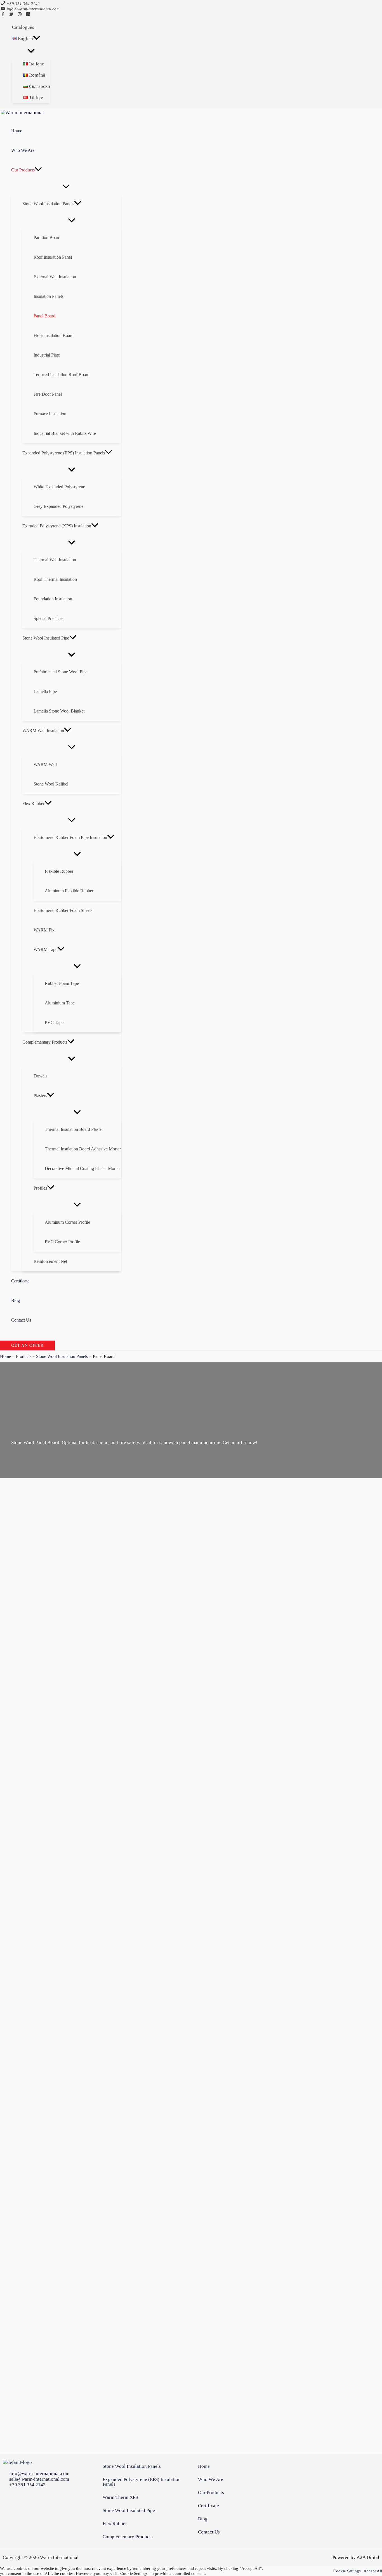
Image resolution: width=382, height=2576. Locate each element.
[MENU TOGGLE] (31, 51)
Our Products (211, 2493)
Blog (203, 2519)
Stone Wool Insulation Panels (132, 2466)
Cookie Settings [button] (347, 2571)
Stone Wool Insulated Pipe (129, 2510)
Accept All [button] (373, 2571)
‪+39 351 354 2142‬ (23, 4)
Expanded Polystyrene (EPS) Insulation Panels (142, 2482)
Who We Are (211, 2479)
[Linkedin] (28, 15)
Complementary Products (128, 2537)
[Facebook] (3, 15)
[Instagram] (20, 15)
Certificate (208, 2506)
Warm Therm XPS (120, 2497)
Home (204, 2466)
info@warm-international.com (33, 9)
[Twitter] (11, 15)
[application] (37, 39)
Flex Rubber (115, 2524)
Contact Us (209, 2532)
